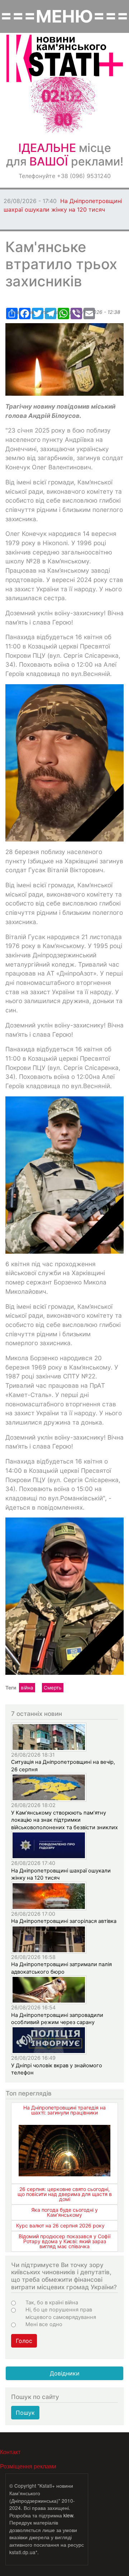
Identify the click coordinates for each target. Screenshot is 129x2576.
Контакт (10, 2452)
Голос (24, 2341)
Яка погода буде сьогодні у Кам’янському (64, 2212)
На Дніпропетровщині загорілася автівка (64, 1921)
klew (68, 2515)
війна (27, 1688)
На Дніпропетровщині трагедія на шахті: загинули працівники (64, 2110)
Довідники (65, 2373)
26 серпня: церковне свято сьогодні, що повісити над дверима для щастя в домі (65, 2194)
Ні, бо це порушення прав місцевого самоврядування (61, 2313)
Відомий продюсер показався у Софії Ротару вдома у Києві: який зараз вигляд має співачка (64, 2241)
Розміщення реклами (28, 2466)
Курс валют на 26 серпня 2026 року (60, 2225)
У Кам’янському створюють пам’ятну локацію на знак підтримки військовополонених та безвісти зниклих (64, 1820)
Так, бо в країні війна (52, 2303)
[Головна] (65, 58)
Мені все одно (44, 2324)
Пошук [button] (25, 2413)
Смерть (53, 1688)
